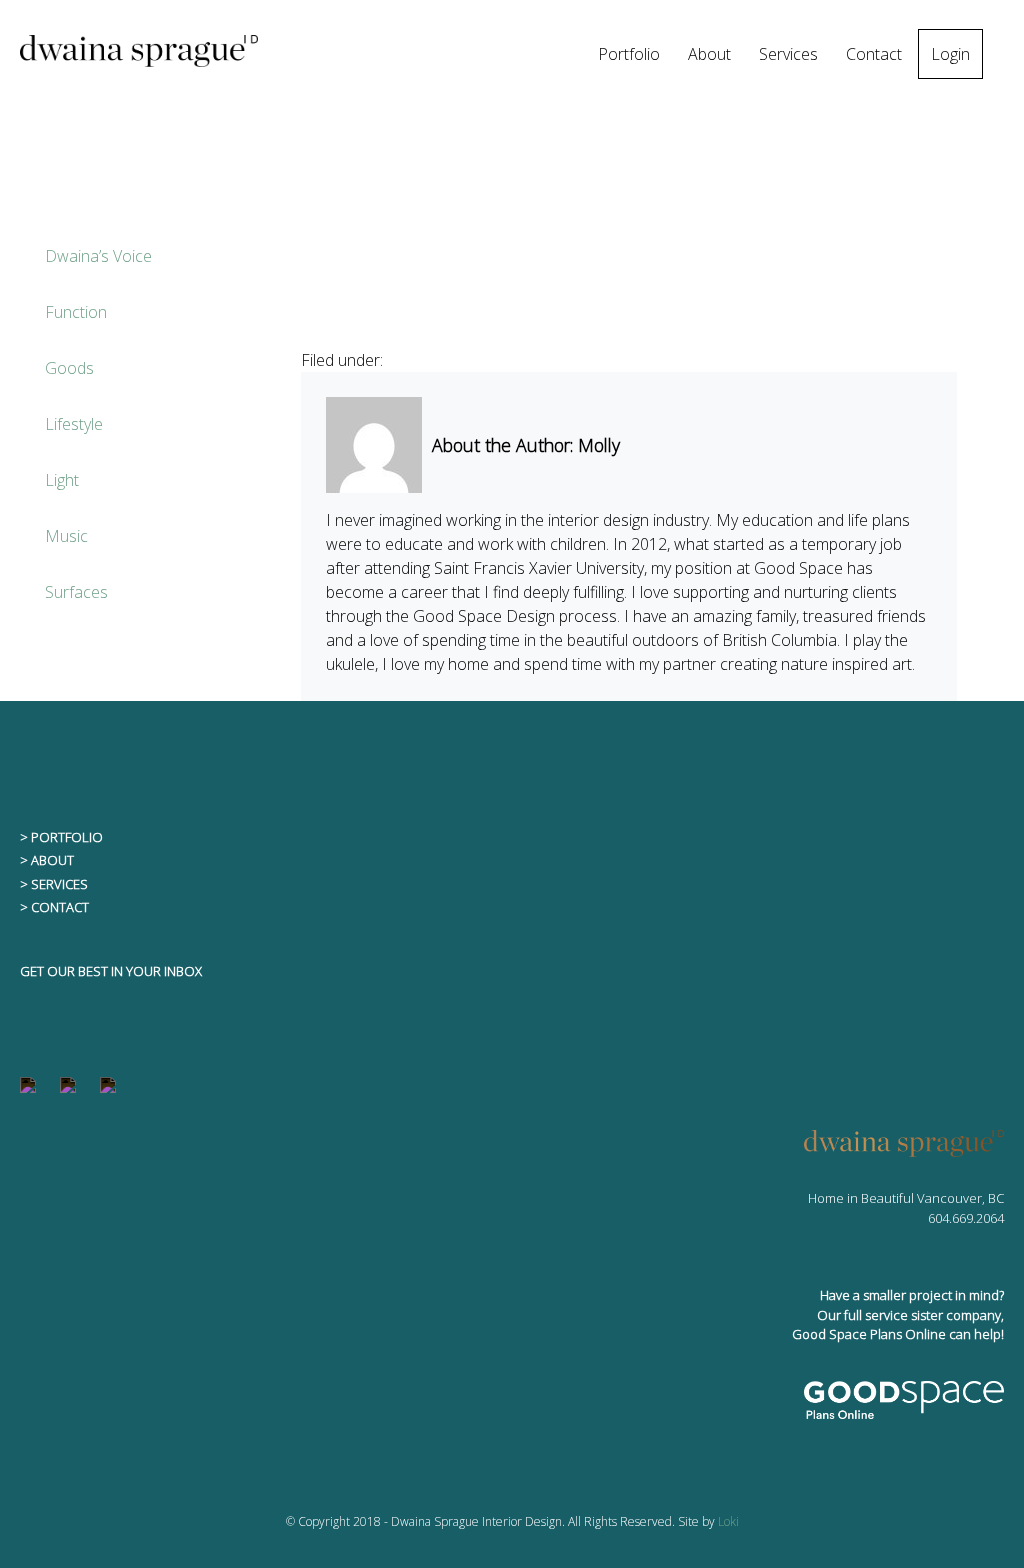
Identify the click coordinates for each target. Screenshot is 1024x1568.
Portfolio (629, 54)
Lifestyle (74, 424)
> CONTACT (54, 907)
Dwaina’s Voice (98, 256)
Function (76, 312)
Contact (874, 54)
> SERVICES (54, 884)
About (709, 54)
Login (950, 54)
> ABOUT (47, 860)
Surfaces (76, 592)
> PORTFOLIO (61, 837)
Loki (728, 1521)
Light (62, 480)
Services (788, 54)
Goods (69, 368)
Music (66, 536)
